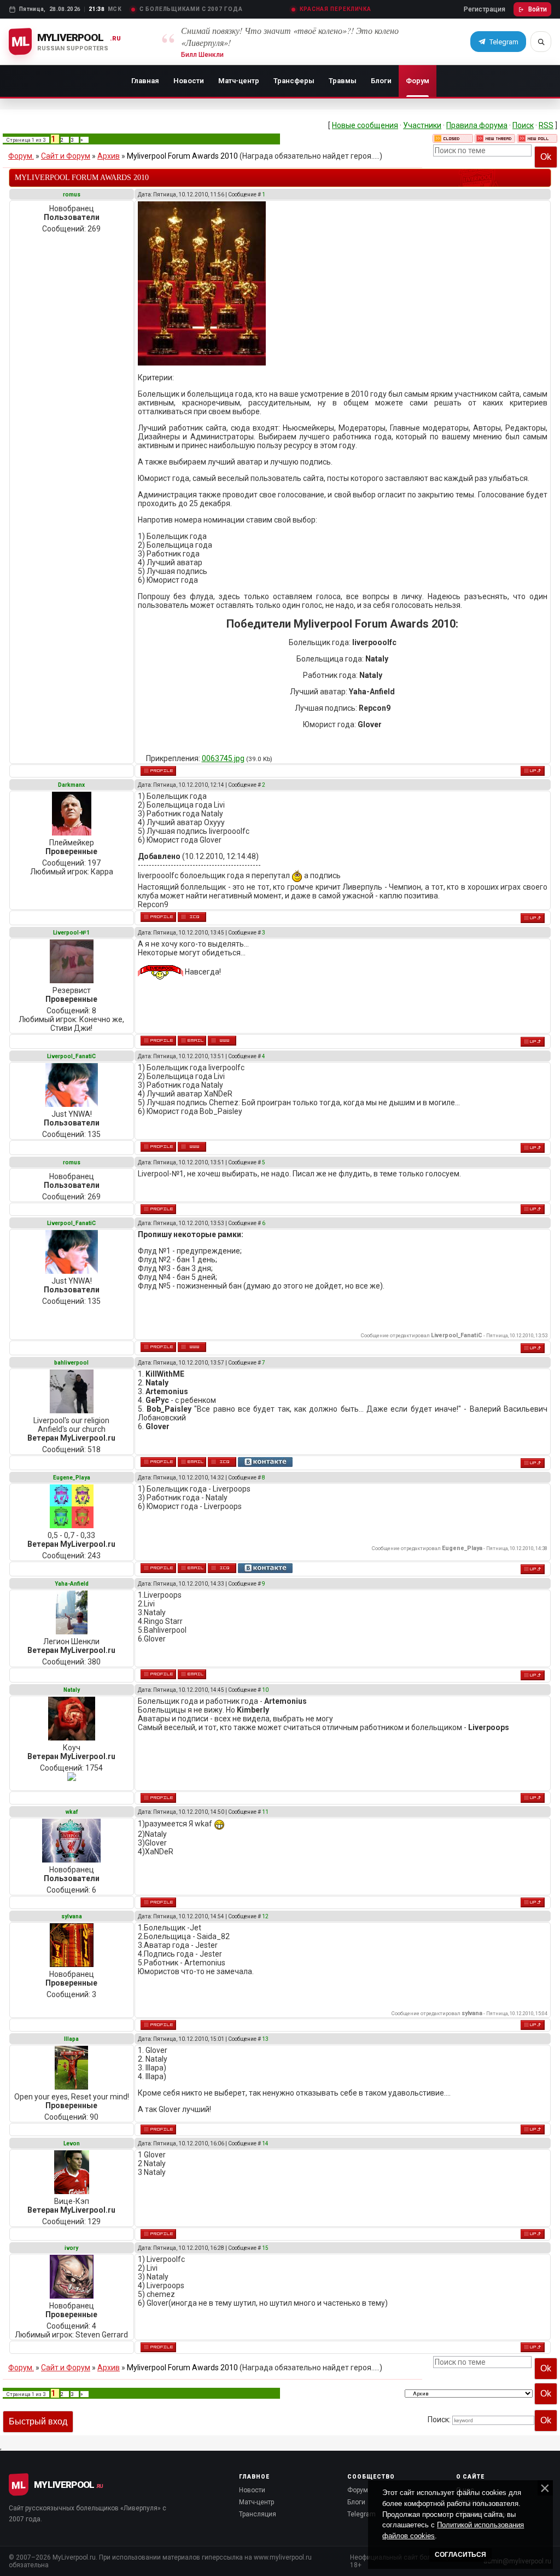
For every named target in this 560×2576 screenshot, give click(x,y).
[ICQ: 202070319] (222, 1568)
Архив (109, 156)
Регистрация (485, 9)
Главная (145, 81)
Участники (422, 125)
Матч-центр (239, 81)
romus (72, 195)
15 (265, 2248)
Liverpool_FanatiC (71, 1056)
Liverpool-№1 (71, 933)
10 (265, 1690)
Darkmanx (71, 785)
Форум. (21, 156)
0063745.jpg (223, 758)
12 (265, 1916)
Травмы (343, 81)
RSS (546, 125)
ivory (71, 2248)
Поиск (523, 125)
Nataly (72, 1690)
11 (265, 1812)
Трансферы (294, 81)
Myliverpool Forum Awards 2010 (182, 156)
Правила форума (477, 125)
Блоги (381, 81)
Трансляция (258, 2514)
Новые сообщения (365, 125)
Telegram (361, 2514)
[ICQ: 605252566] (192, 917)
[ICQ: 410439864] (222, 1462)
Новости (189, 81)
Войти (538, 9)
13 (265, 2039)
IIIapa (71, 2039)
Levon (72, 2143)
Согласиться (460, 2555)
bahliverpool (71, 1363)
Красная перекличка (336, 9)
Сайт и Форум (66, 156)
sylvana (72, 1916)
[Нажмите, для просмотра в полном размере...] (202, 363)
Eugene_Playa (72, 1478)
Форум (418, 81)
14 (265, 2143)
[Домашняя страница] (222, 1041)
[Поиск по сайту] (541, 42)
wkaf (72, 1812)
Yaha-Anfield (72, 1584)
